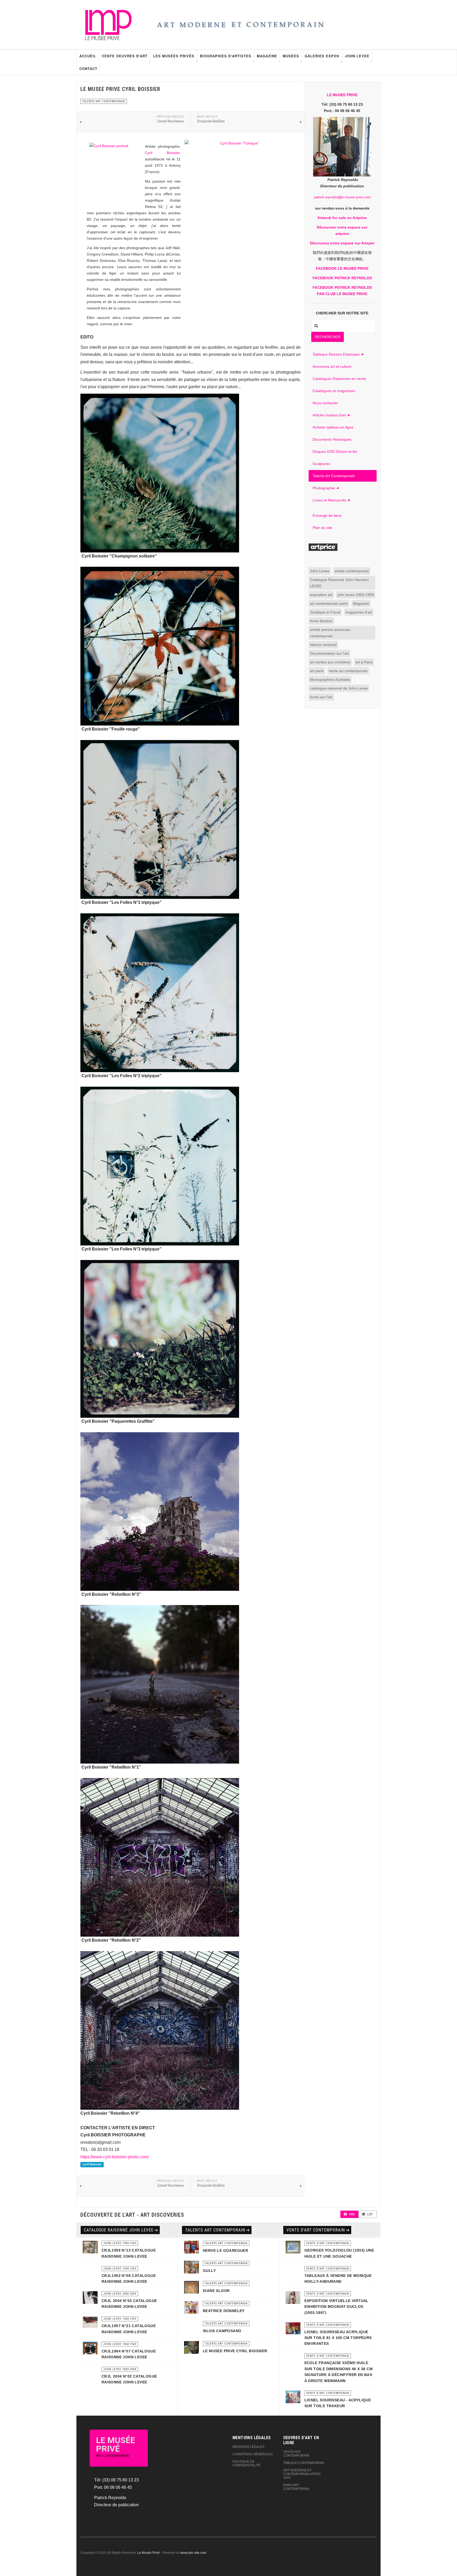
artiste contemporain (352, 571)
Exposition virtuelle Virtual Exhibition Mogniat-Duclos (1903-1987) (337, 2307)
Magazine (267, 56)
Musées (291, 56)
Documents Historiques (332, 439)
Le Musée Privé (148, 2553)
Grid (351, 2214)
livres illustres (321, 621)
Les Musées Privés (174, 56)
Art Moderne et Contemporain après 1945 (302, 2474)
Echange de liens (327, 515)
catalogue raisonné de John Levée (339, 688)
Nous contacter (325, 403)
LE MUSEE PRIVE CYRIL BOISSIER (235, 2351)
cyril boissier (92, 2164)
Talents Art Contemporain (334, 476)
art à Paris (364, 662)
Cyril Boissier (162, 153)
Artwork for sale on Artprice (342, 218)
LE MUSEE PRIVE (342, 95)
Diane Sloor (216, 2291)
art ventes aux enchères (330, 662)
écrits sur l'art (321, 697)
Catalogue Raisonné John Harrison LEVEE (339, 583)
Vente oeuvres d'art (125, 56)
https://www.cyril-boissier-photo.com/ (115, 2157)
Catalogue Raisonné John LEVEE (119, 2230)
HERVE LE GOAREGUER (225, 2250)
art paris (317, 671)
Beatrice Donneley (224, 2311)
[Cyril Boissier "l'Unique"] (237, 193)
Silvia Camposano (222, 2331)
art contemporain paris (329, 603)
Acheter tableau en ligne (333, 427)
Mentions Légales (248, 2447)
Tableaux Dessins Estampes (336, 354)
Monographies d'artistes (330, 680)
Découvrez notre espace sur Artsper (342, 243)
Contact (88, 69)
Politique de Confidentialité (246, 2463)
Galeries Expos (322, 56)
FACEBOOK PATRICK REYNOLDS (342, 278)
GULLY (209, 2271)
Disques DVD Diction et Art (335, 452)
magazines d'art (359, 612)
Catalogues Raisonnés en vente (339, 379)
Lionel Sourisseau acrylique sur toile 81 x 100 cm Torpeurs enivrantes (338, 2338)
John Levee (357, 56)
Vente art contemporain (296, 2454)
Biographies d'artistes (226, 56)
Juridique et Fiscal (325, 612)
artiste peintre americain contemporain (330, 633)
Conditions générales (253, 2454)
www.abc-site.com (193, 2553)
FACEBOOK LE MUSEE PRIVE (342, 268)
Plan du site (322, 528)
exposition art (321, 595)
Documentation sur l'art (329, 653)
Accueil (88, 56)
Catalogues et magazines (334, 391)
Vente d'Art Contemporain (316, 2230)
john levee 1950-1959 (356, 595)
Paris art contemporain (296, 2487)
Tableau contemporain (304, 2463)
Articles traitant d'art (329, 415)
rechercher (328, 337)
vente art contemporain (348, 671)
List (370, 2214)
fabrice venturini (323, 645)
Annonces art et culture (332, 366)
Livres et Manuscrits (329, 500)
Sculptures (321, 464)
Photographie (324, 488)
